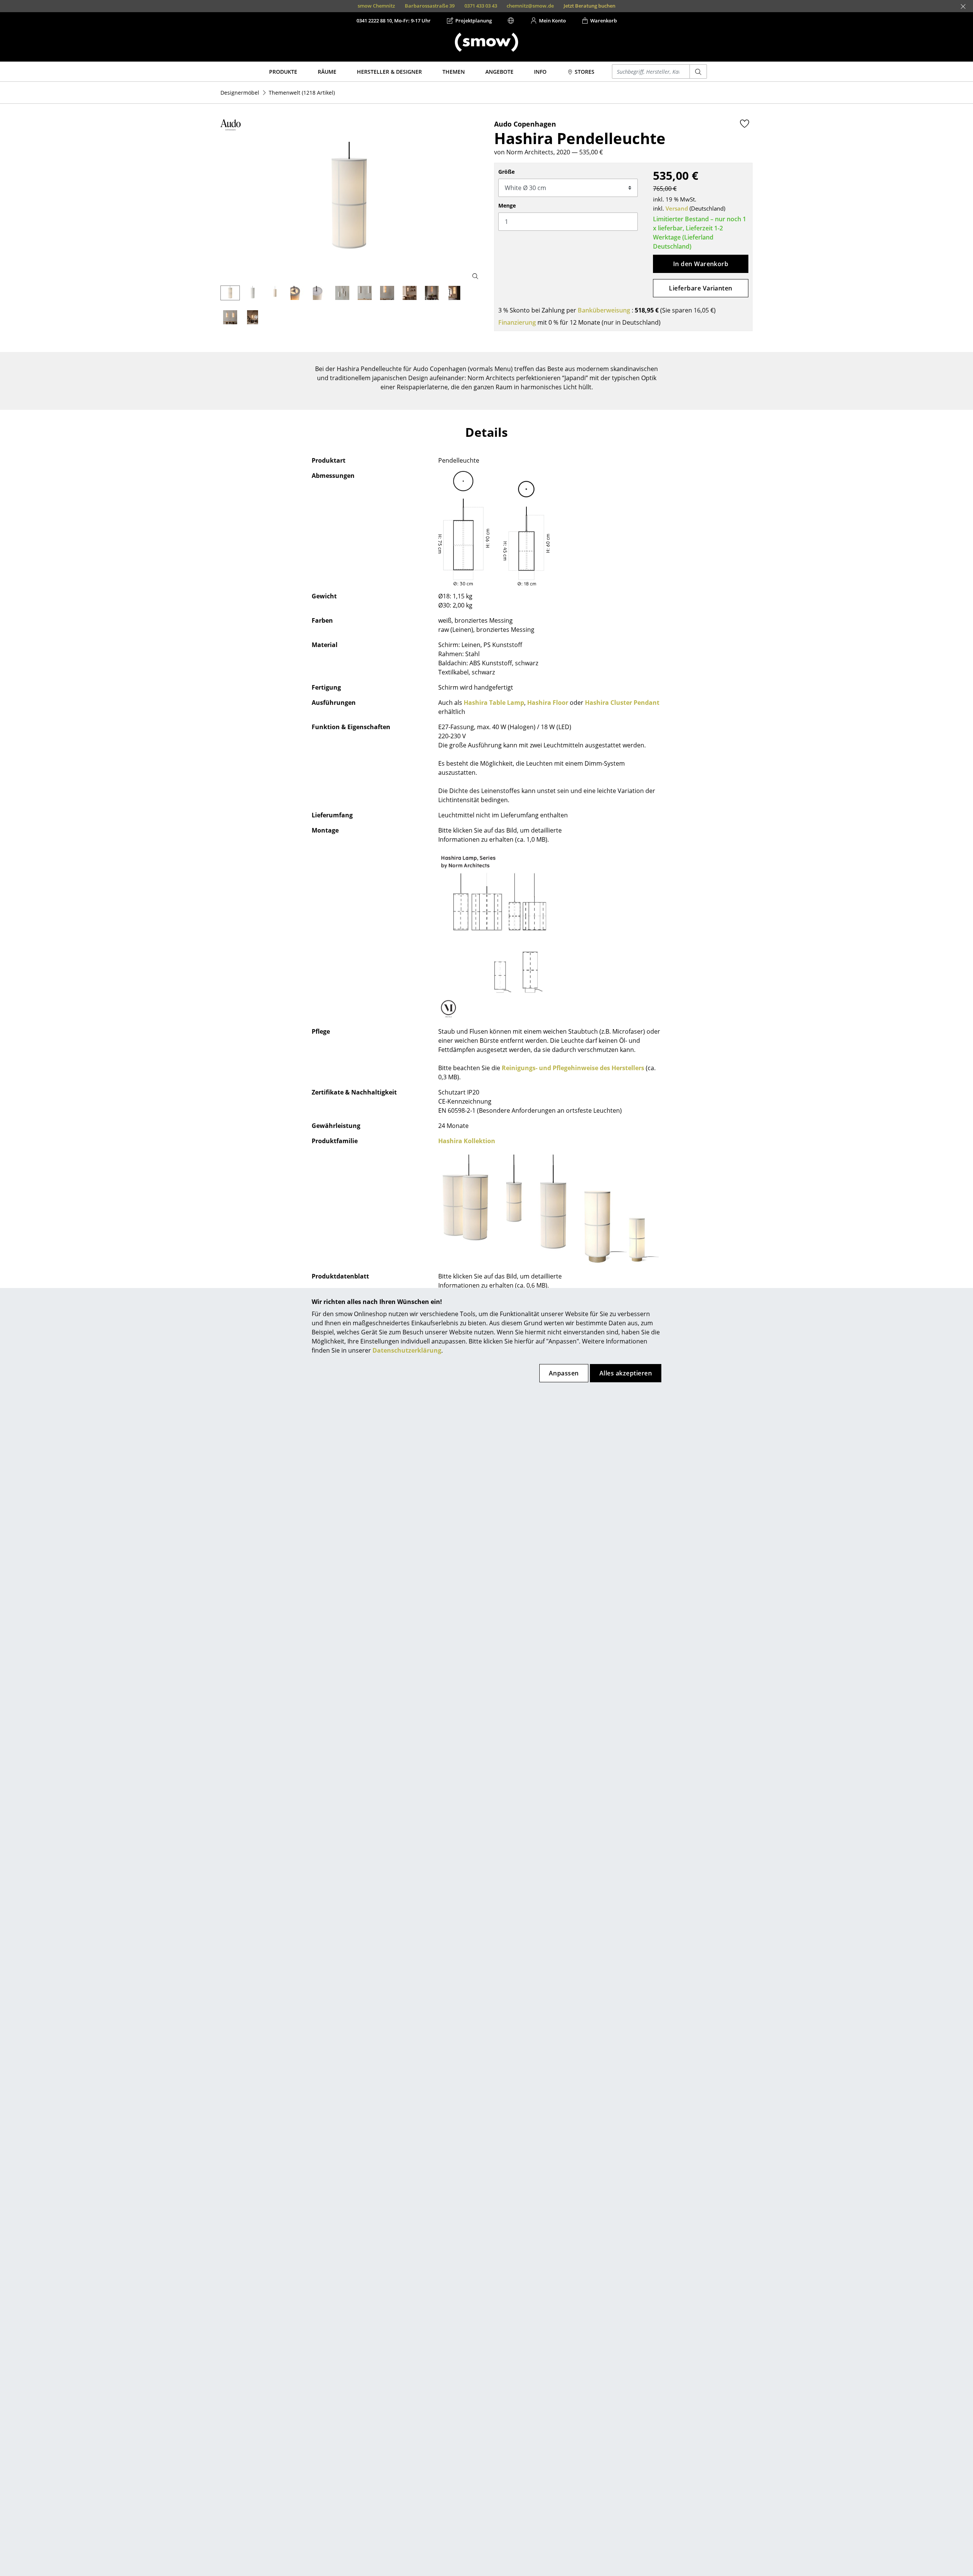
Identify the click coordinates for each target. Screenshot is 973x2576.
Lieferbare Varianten (701, 288)
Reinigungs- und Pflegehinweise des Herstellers (573, 1068)
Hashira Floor (548, 703)
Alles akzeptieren (626, 1373)
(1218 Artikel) (302, 93)
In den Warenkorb (701, 264)
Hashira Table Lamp (494, 703)
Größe (506, 172)
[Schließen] (963, 6)
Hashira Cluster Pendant (622, 703)
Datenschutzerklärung (407, 1350)
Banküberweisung (604, 310)
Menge (507, 205)
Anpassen (564, 1373)
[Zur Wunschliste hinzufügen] (745, 124)
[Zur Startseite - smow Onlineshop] (486, 42)
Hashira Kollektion (467, 1141)
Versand (677, 208)
